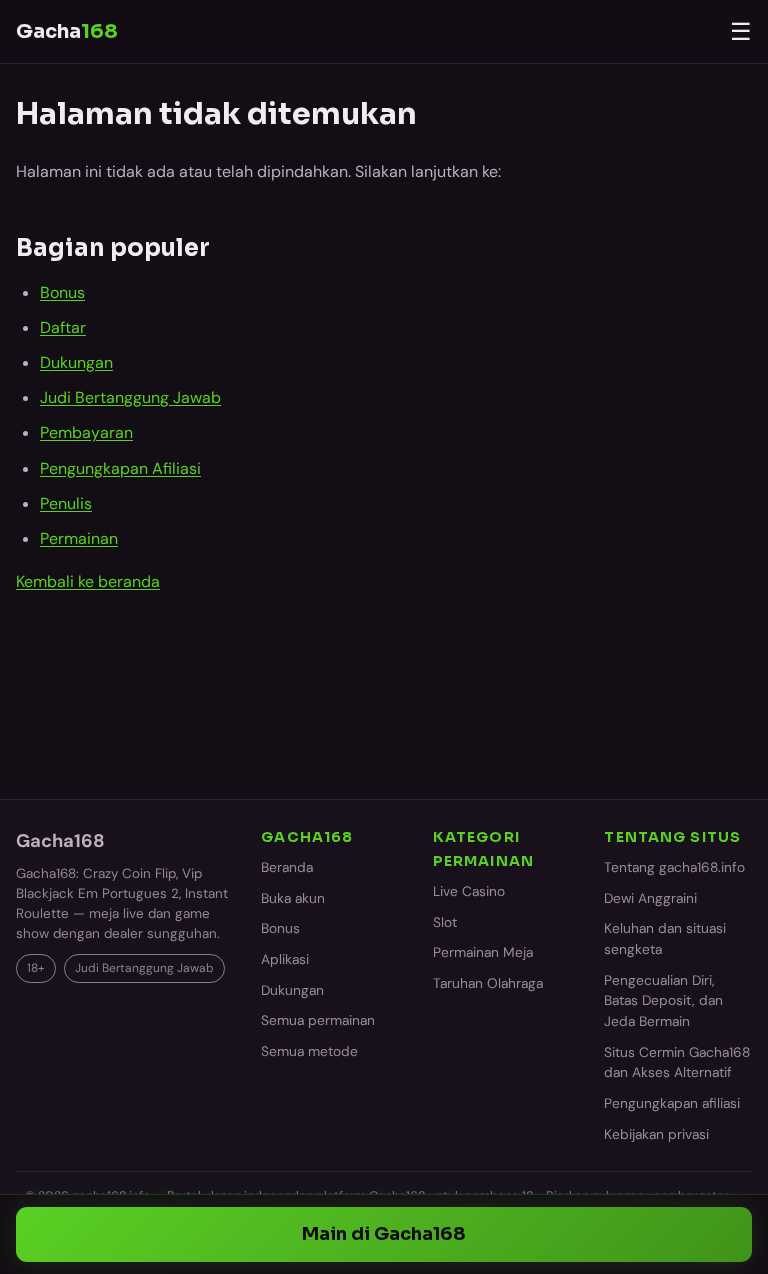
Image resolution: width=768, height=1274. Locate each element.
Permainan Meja (483, 952)
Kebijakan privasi (656, 1134)
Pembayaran (86, 432)
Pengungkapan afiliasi (672, 1103)
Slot (445, 922)
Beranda (287, 867)
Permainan (79, 538)
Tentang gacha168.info (674, 867)
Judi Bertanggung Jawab (130, 397)
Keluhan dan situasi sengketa (665, 938)
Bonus (62, 292)
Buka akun (293, 898)
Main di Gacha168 (384, 1234)
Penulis (66, 503)
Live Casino (469, 891)
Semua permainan (318, 1020)
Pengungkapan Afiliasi (120, 468)
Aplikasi (285, 959)
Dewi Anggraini (650, 898)
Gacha (67, 31)
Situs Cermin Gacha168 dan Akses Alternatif (677, 1062)
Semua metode (309, 1051)
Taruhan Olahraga (488, 983)
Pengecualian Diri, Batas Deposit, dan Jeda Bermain (663, 1000)
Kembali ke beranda (88, 581)
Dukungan (76, 362)
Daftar (63, 327)
